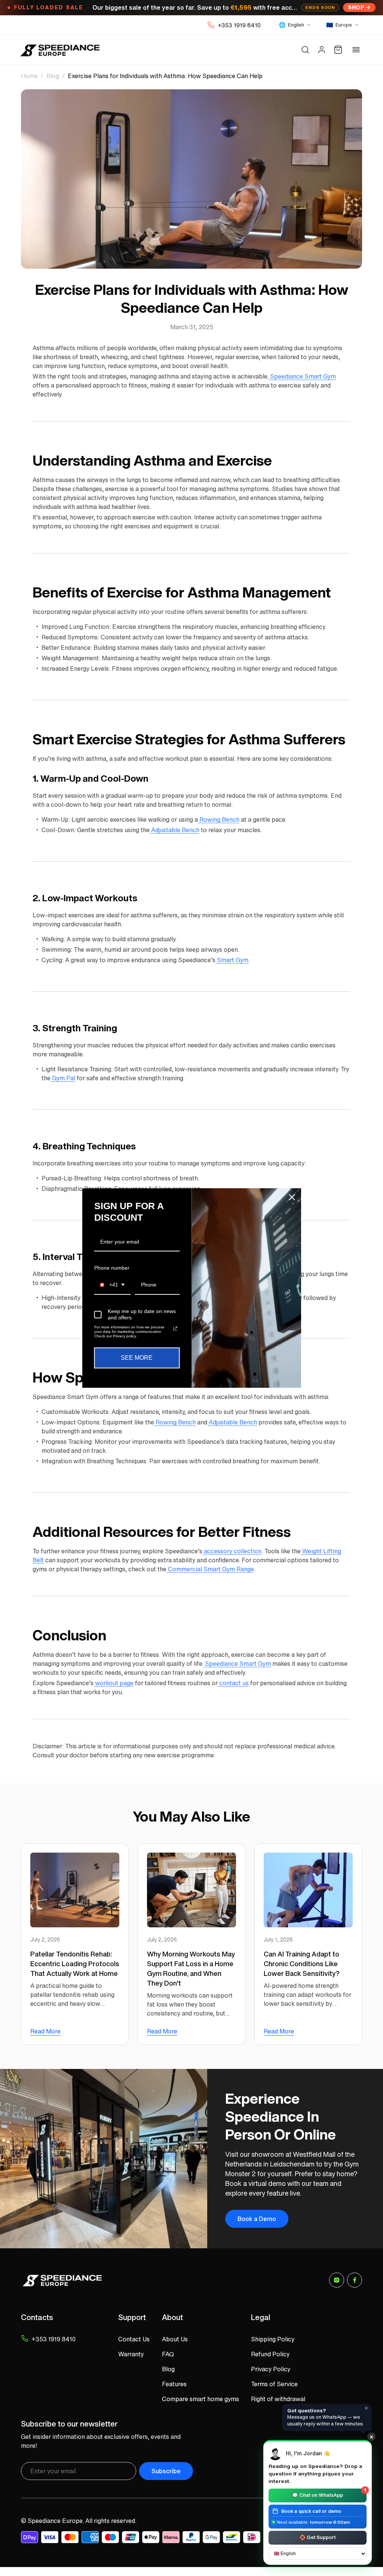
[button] (305, 50)
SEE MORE (137, 1358)
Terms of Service (274, 2384)
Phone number (112, 1268)
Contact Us (134, 2339)
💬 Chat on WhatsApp (329, 2494)
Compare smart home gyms (200, 2399)
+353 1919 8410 (239, 25)
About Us (175, 2339)
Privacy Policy (271, 2369)
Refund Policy (270, 2354)
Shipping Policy (273, 2339)
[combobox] (113, 1285)
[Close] (292, 1197)
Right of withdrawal (278, 2399)
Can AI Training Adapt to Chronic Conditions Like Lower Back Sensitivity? (302, 1964)
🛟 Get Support (318, 2537)
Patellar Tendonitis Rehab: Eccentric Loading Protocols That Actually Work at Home (75, 1964)
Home (29, 76)
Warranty (131, 2354)
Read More (45, 2031)
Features (174, 2384)
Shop (356, 7)
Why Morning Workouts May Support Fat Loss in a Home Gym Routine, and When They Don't (191, 1968)
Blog (53, 76)
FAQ (168, 2354)
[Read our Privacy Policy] (175, 1329)
